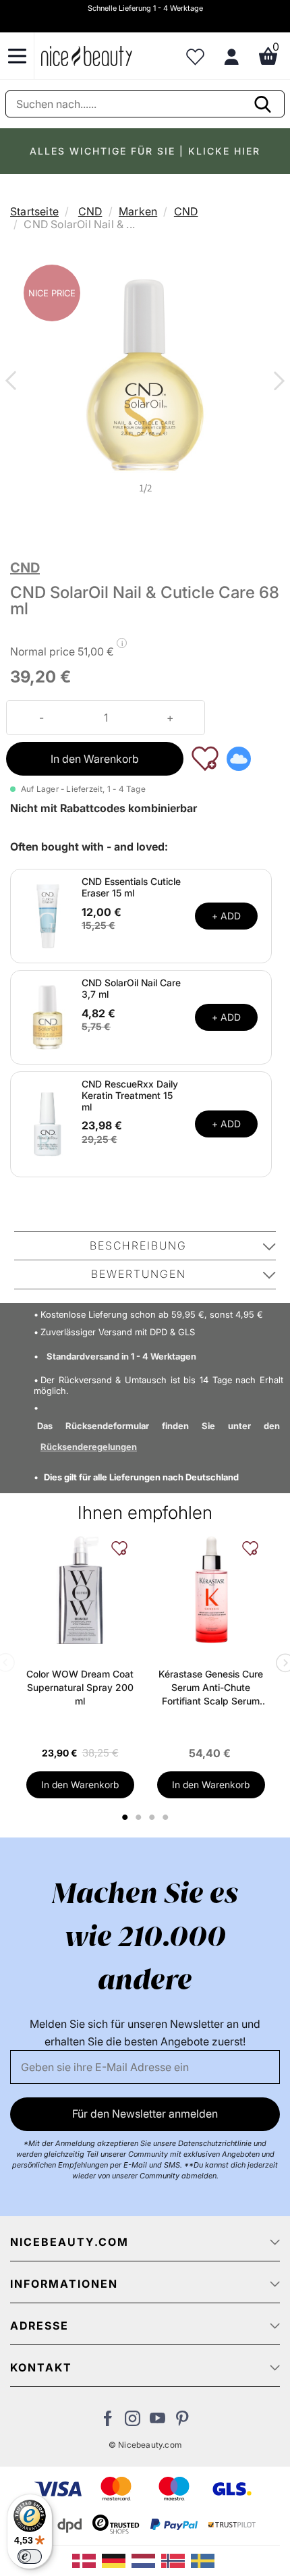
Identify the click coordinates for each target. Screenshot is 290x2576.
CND (90, 211)
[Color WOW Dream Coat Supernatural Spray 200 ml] (80, 1590)
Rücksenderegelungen (89, 1447)
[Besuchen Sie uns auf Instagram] (133, 2422)
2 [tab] (140, 1817)
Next (277, 382)
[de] (117, 2560)
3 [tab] (153, 1817)
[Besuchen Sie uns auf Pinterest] (182, 2422)
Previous (13, 382)
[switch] (30, 2556)
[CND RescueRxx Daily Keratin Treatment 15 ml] (48, 1123)
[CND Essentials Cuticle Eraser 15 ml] (48, 915)
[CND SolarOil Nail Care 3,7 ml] (48, 1016)
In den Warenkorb (95, 759)
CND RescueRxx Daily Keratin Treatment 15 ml (130, 1095)
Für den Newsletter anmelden (145, 2114)
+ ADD (226, 916)
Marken (138, 211)
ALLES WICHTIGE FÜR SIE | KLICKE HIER (145, 151)
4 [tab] (167, 1817)
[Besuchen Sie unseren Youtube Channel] (157, 2422)
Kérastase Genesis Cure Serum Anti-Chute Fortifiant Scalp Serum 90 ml (211, 1688)
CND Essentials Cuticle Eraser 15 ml (131, 887)
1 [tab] (125, 1817)
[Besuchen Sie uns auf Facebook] (108, 2422)
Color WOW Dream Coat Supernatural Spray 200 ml (80, 1687)
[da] (87, 2560)
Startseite (34, 211)
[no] (176, 2560)
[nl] (146, 2560)
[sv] (204, 2560)
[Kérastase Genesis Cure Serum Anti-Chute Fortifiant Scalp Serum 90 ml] (211, 1590)
